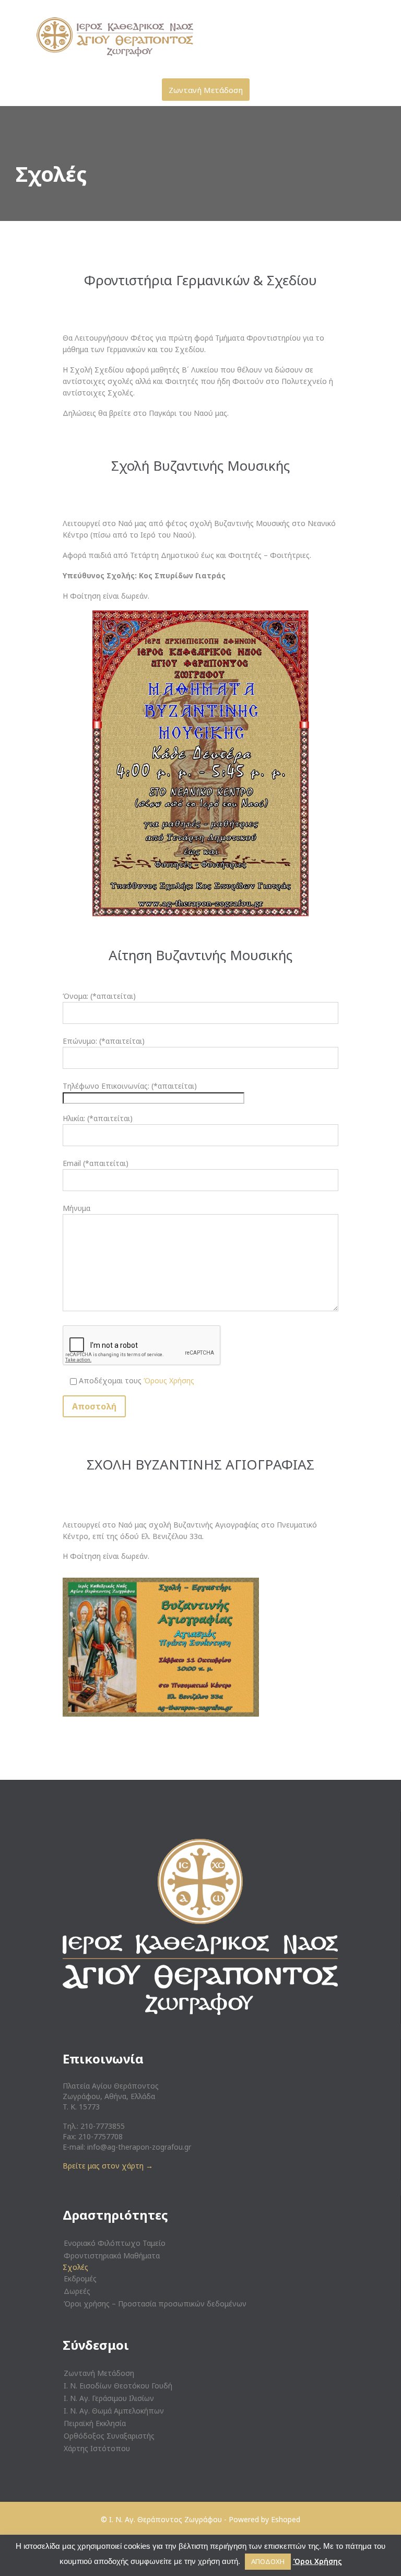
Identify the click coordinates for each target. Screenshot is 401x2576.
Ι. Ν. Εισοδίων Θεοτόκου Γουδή (118, 2386)
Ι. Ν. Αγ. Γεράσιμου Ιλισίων (109, 2398)
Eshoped (286, 2519)
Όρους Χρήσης (169, 1380)
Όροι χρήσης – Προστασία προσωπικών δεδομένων (155, 2304)
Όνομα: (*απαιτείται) (99, 996)
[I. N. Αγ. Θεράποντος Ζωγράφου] (207, 37)
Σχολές (75, 2267)
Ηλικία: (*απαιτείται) (98, 1118)
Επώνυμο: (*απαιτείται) (104, 1041)
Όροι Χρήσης (317, 2561)
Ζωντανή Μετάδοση (99, 2373)
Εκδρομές (80, 2278)
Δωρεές (77, 2291)
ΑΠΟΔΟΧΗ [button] (268, 2561)
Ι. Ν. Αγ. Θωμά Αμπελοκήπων (114, 2411)
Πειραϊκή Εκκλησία (95, 2423)
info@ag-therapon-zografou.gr (139, 2147)
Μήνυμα (76, 1208)
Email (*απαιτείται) (96, 1163)
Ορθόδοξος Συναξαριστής (109, 2436)
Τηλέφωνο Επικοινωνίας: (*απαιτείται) (130, 1086)
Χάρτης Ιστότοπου (97, 2448)
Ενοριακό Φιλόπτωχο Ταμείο (115, 2243)
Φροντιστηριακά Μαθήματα (112, 2256)
